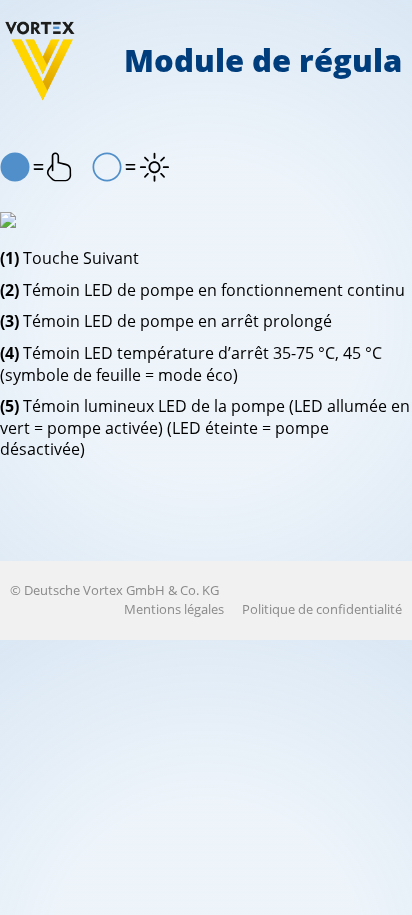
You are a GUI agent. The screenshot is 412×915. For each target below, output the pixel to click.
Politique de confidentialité (322, 609)
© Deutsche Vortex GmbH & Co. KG (114, 590)
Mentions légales (174, 609)
